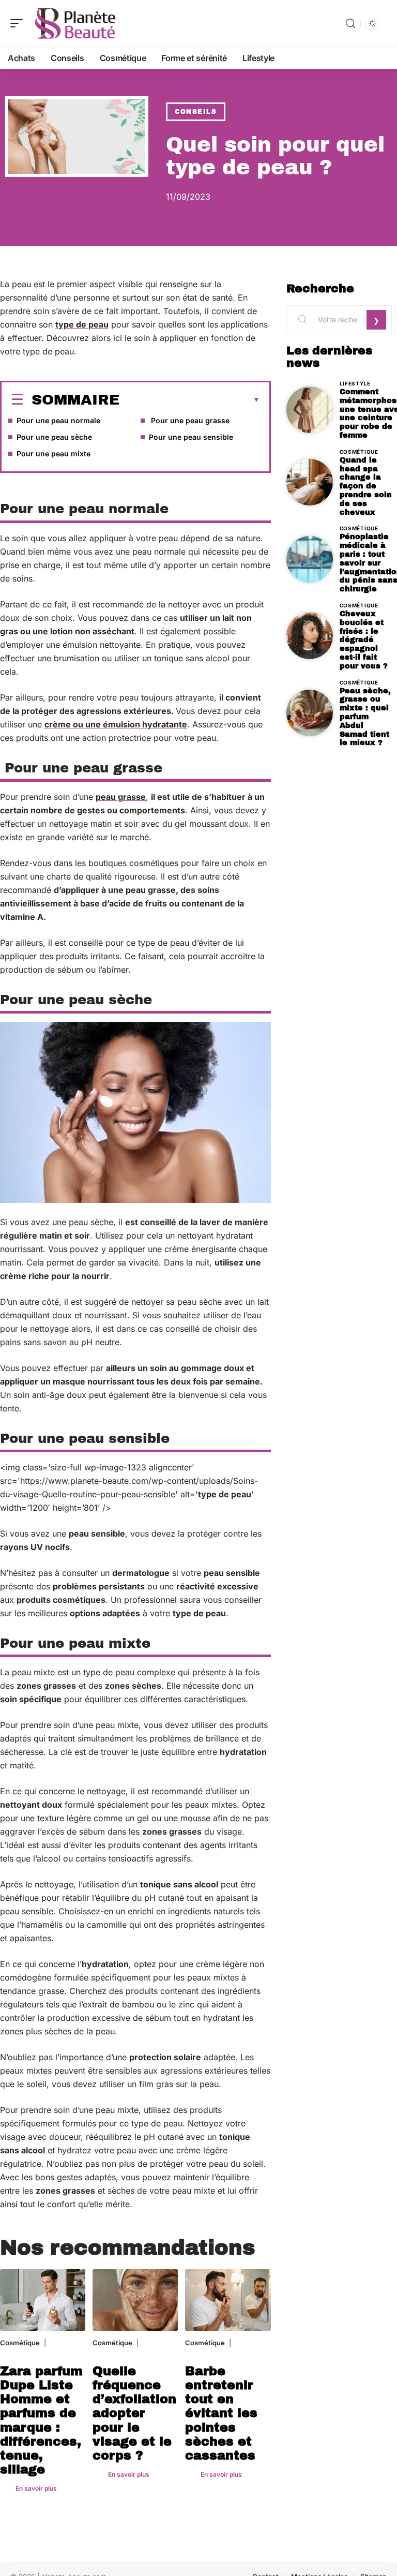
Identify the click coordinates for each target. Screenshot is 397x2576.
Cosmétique (20, 2343)
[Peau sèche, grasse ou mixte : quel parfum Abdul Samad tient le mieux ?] (310, 713)
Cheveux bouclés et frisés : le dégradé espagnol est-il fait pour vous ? (364, 640)
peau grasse (121, 797)
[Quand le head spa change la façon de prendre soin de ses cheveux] (310, 482)
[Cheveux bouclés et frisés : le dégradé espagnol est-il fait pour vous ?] (310, 636)
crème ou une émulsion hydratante (116, 724)
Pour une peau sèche (54, 437)
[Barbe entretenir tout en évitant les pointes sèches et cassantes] (228, 2300)
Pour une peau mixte (54, 453)
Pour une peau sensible (191, 437)
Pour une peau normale (58, 420)
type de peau (82, 324)
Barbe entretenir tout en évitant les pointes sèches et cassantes (221, 2413)
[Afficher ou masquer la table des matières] (190, 400)
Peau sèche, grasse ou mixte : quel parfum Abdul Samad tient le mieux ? (365, 717)
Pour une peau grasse (189, 420)
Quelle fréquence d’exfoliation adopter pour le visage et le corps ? (134, 2413)
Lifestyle (355, 383)
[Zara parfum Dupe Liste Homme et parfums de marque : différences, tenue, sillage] (43, 2300)
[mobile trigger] (19, 23)
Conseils (196, 112)
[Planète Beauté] (74, 23)
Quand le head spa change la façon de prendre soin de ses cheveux (366, 486)
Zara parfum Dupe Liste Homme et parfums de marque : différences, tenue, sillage (41, 2420)
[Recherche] (350, 24)
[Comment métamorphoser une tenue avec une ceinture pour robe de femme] (310, 410)
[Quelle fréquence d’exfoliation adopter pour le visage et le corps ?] (135, 2300)
